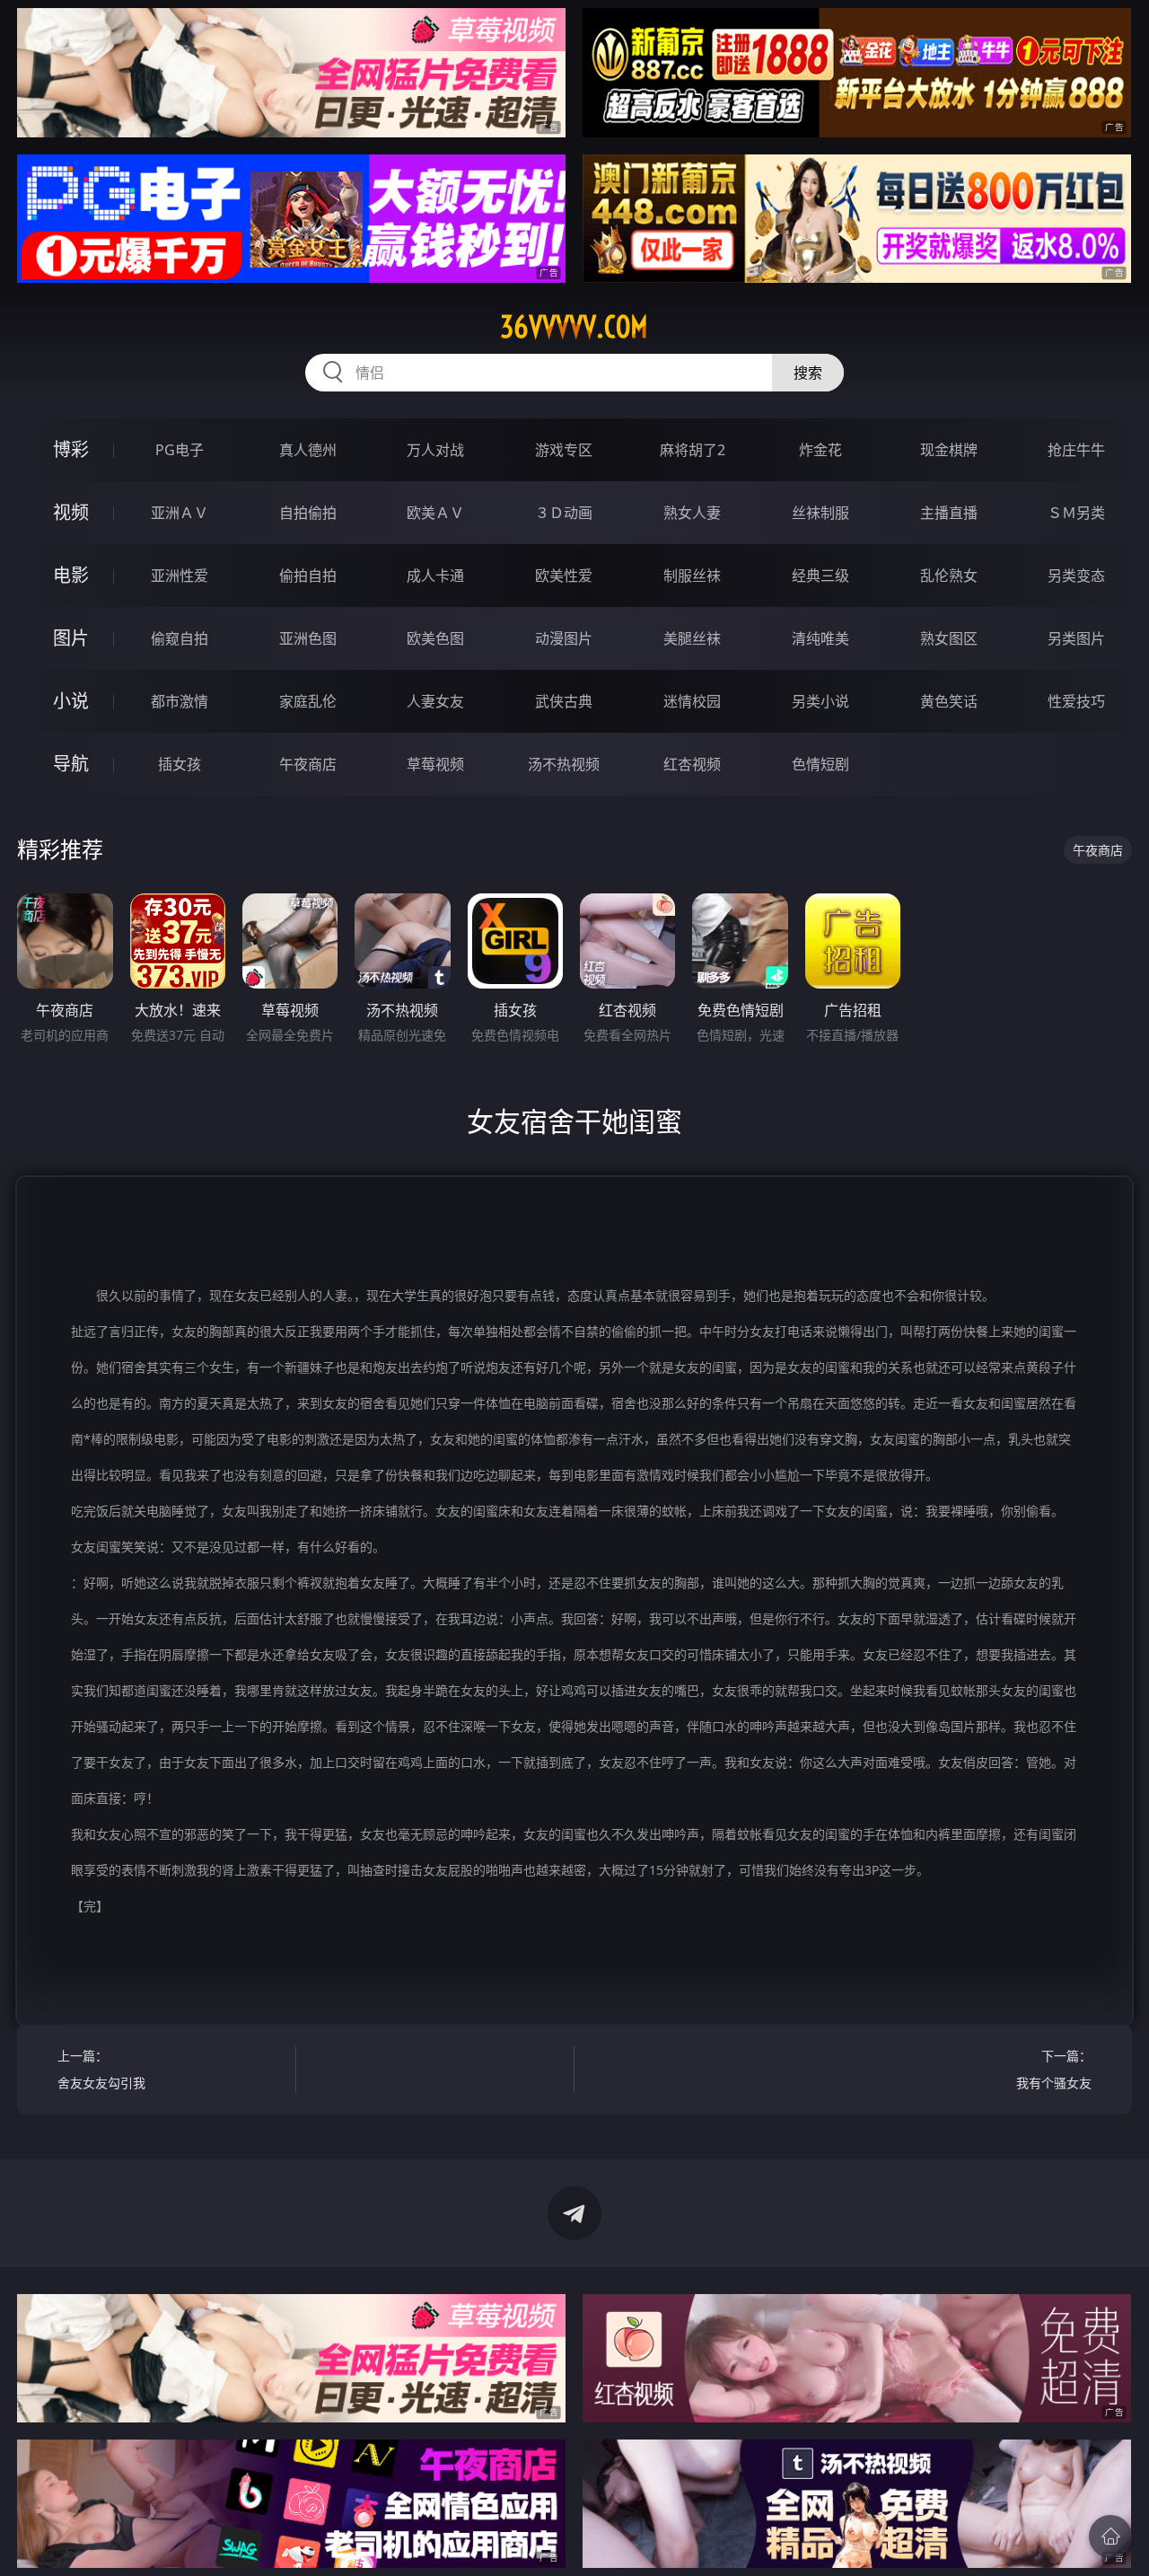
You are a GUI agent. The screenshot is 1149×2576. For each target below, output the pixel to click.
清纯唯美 (820, 638)
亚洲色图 (308, 638)
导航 (71, 764)
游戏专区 (564, 450)
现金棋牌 (949, 450)
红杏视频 (692, 764)
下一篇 (1054, 2069)
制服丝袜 (692, 576)
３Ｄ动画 (564, 513)
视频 (71, 512)
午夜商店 (308, 764)
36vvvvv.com (574, 327)
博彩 (71, 449)
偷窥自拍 (180, 638)
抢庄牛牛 (1076, 450)
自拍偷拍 (308, 513)
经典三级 (820, 576)
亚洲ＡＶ (180, 513)
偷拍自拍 (308, 576)
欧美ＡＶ (435, 513)
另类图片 (1076, 638)
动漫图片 (564, 638)
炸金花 (820, 450)
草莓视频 (435, 764)
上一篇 (101, 2069)
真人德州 (308, 450)
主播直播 (949, 513)
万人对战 (435, 450)
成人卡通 (435, 576)
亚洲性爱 (180, 576)
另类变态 (1076, 576)
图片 (71, 638)
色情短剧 (820, 764)
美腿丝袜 (692, 638)
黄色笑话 (949, 701)
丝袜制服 (820, 513)
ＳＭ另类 (1076, 513)
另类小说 (820, 701)
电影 (71, 575)
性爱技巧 (1076, 701)
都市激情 (180, 701)
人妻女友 (435, 701)
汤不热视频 (564, 764)
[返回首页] (1110, 2536)
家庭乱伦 (308, 701)
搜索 (808, 373)
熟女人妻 (692, 513)
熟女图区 (949, 638)
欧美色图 (435, 638)
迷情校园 (692, 701)
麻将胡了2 (693, 450)
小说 (71, 701)
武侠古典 (564, 701)
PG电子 (180, 450)
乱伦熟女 (949, 576)
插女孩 (180, 764)
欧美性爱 (564, 576)
